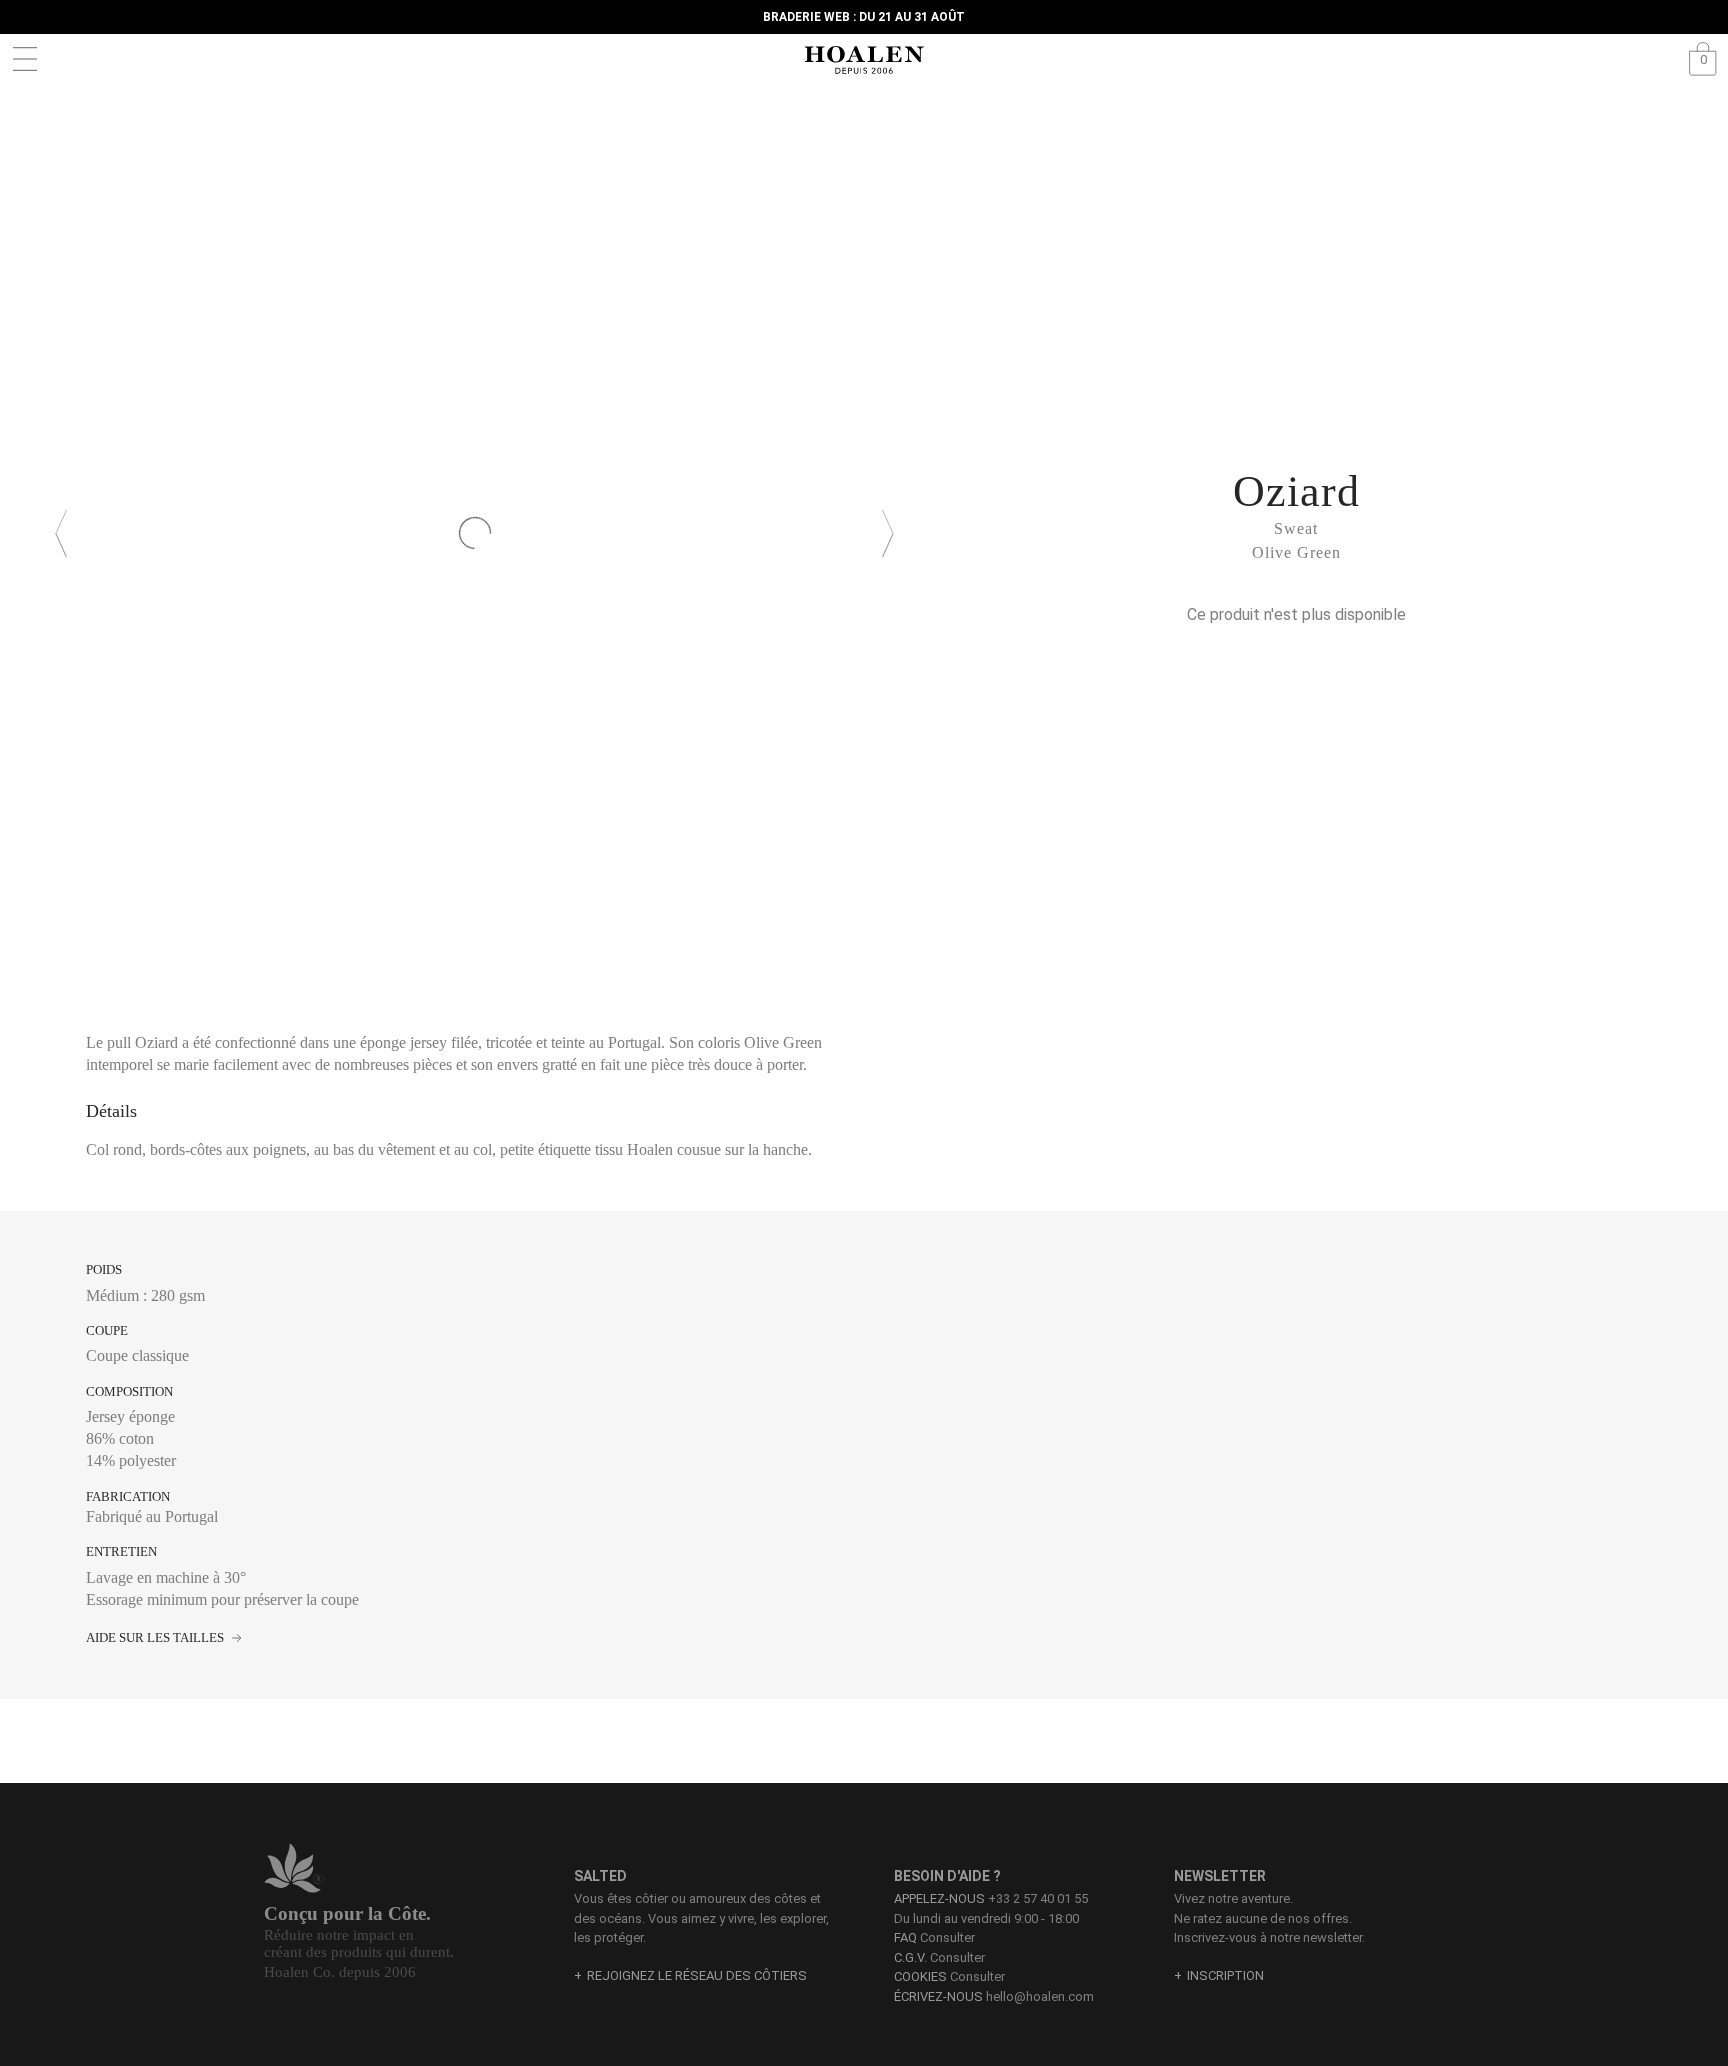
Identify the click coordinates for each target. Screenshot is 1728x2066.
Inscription (1225, 1975)
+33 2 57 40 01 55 (1038, 1898)
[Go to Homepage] (864, 60)
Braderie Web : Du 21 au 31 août (864, 17)
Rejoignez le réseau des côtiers (697, 1975)
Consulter (934, 1937)
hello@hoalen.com (1040, 1996)
